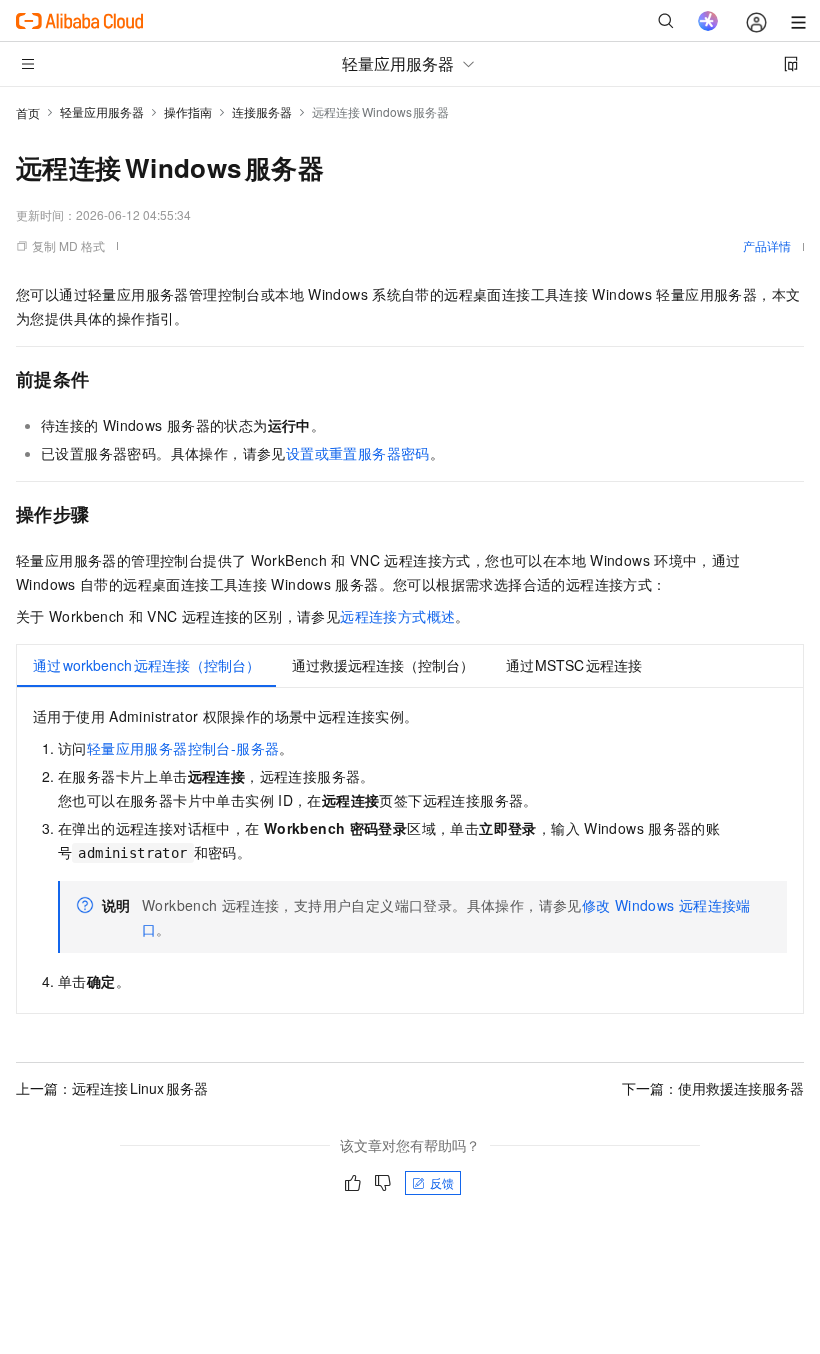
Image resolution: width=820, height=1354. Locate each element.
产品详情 (767, 245)
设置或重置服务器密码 (358, 453)
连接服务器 (262, 111)
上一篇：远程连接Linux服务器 (112, 1088)
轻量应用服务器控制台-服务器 (183, 748)
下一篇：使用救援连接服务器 (713, 1088)
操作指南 (188, 111)
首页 (28, 112)
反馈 (442, 1182)
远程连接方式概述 (397, 616)
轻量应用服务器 (102, 111)
